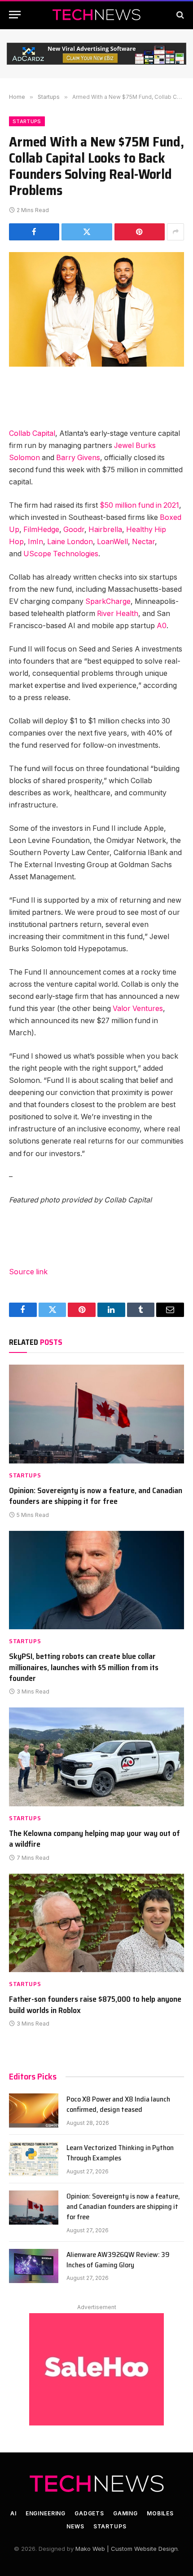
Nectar (143, 542)
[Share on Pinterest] (140, 232)
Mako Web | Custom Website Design (127, 2549)
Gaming (125, 2513)
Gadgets (89, 2513)
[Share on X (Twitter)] (87, 232)
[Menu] (15, 15)
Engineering (46, 2513)
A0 (162, 626)
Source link (28, 1272)
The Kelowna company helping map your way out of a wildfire (94, 1839)
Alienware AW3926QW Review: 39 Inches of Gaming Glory (118, 2260)
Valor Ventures (138, 1009)
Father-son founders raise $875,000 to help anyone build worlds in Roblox (95, 2004)
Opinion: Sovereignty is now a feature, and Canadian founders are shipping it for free (96, 1496)
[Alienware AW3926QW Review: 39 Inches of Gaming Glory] (34, 2266)
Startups (27, 121)
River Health (118, 614)
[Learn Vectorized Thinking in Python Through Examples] (34, 2159)
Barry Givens (78, 458)
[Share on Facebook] (34, 232)
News (75, 2526)
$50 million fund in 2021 (139, 505)
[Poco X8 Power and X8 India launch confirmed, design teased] (34, 2110)
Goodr (74, 530)
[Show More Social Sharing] (175, 232)
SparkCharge (108, 601)
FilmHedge (41, 530)
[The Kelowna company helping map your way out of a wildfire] (96, 1757)
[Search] (179, 15)
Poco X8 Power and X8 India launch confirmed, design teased (118, 2104)
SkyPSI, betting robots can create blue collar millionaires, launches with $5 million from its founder (84, 1667)
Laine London (70, 542)
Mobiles (160, 2513)
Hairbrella (105, 530)
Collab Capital (32, 433)
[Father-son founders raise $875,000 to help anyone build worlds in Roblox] (96, 1923)
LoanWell (112, 542)
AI (13, 2513)
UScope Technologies (61, 554)
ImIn (35, 542)
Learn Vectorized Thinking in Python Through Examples (120, 2153)
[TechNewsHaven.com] (96, 15)
